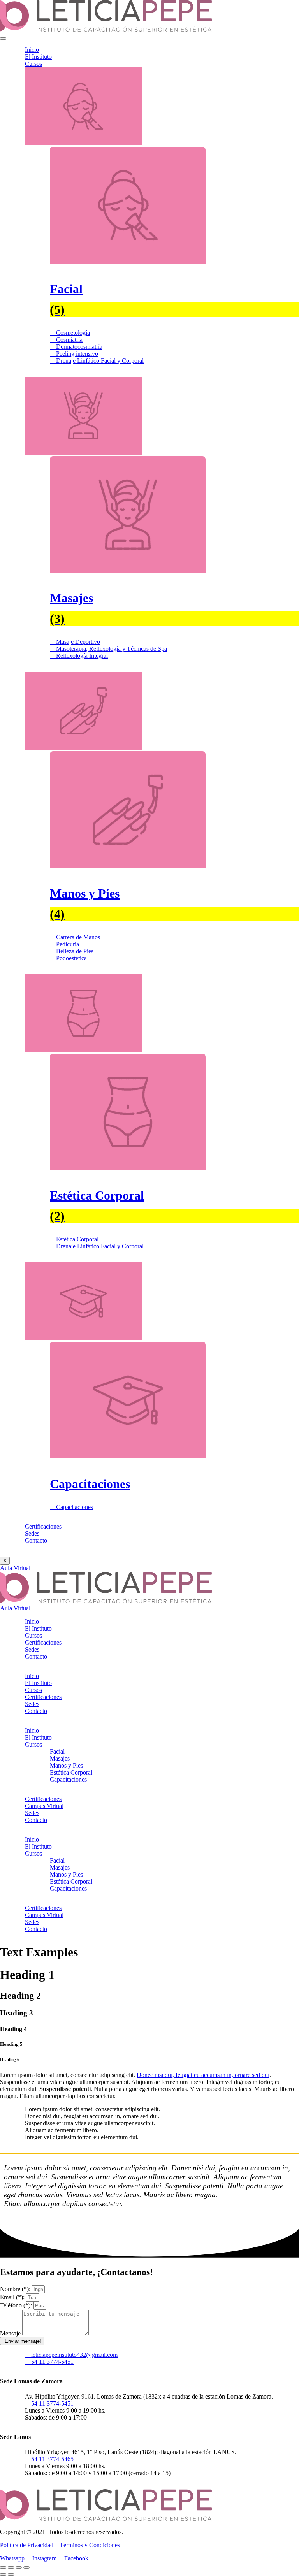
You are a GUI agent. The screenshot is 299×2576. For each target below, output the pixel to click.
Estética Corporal (71, 1772)
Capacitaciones (68, 1779)
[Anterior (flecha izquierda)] (3, 2574)
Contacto (36, 1540)
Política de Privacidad (27, 2545)
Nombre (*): (16, 2289)
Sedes (32, 1533)
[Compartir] (19, 2567)
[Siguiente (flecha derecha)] (11, 2574)
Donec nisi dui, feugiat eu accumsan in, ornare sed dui (203, 2075)
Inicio (32, 50)
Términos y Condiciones (90, 2545)
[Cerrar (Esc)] (26, 2567)
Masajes (60, 1758)
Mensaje (11, 2333)
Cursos (33, 64)
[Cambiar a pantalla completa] (11, 2567)
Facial (57, 1751)
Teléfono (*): (17, 2305)
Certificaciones (43, 1526)
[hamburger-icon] (3, 39)
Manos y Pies (66, 1765)
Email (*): (13, 2297)
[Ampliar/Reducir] (3, 2567)
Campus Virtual (44, 1806)
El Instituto (38, 57)
